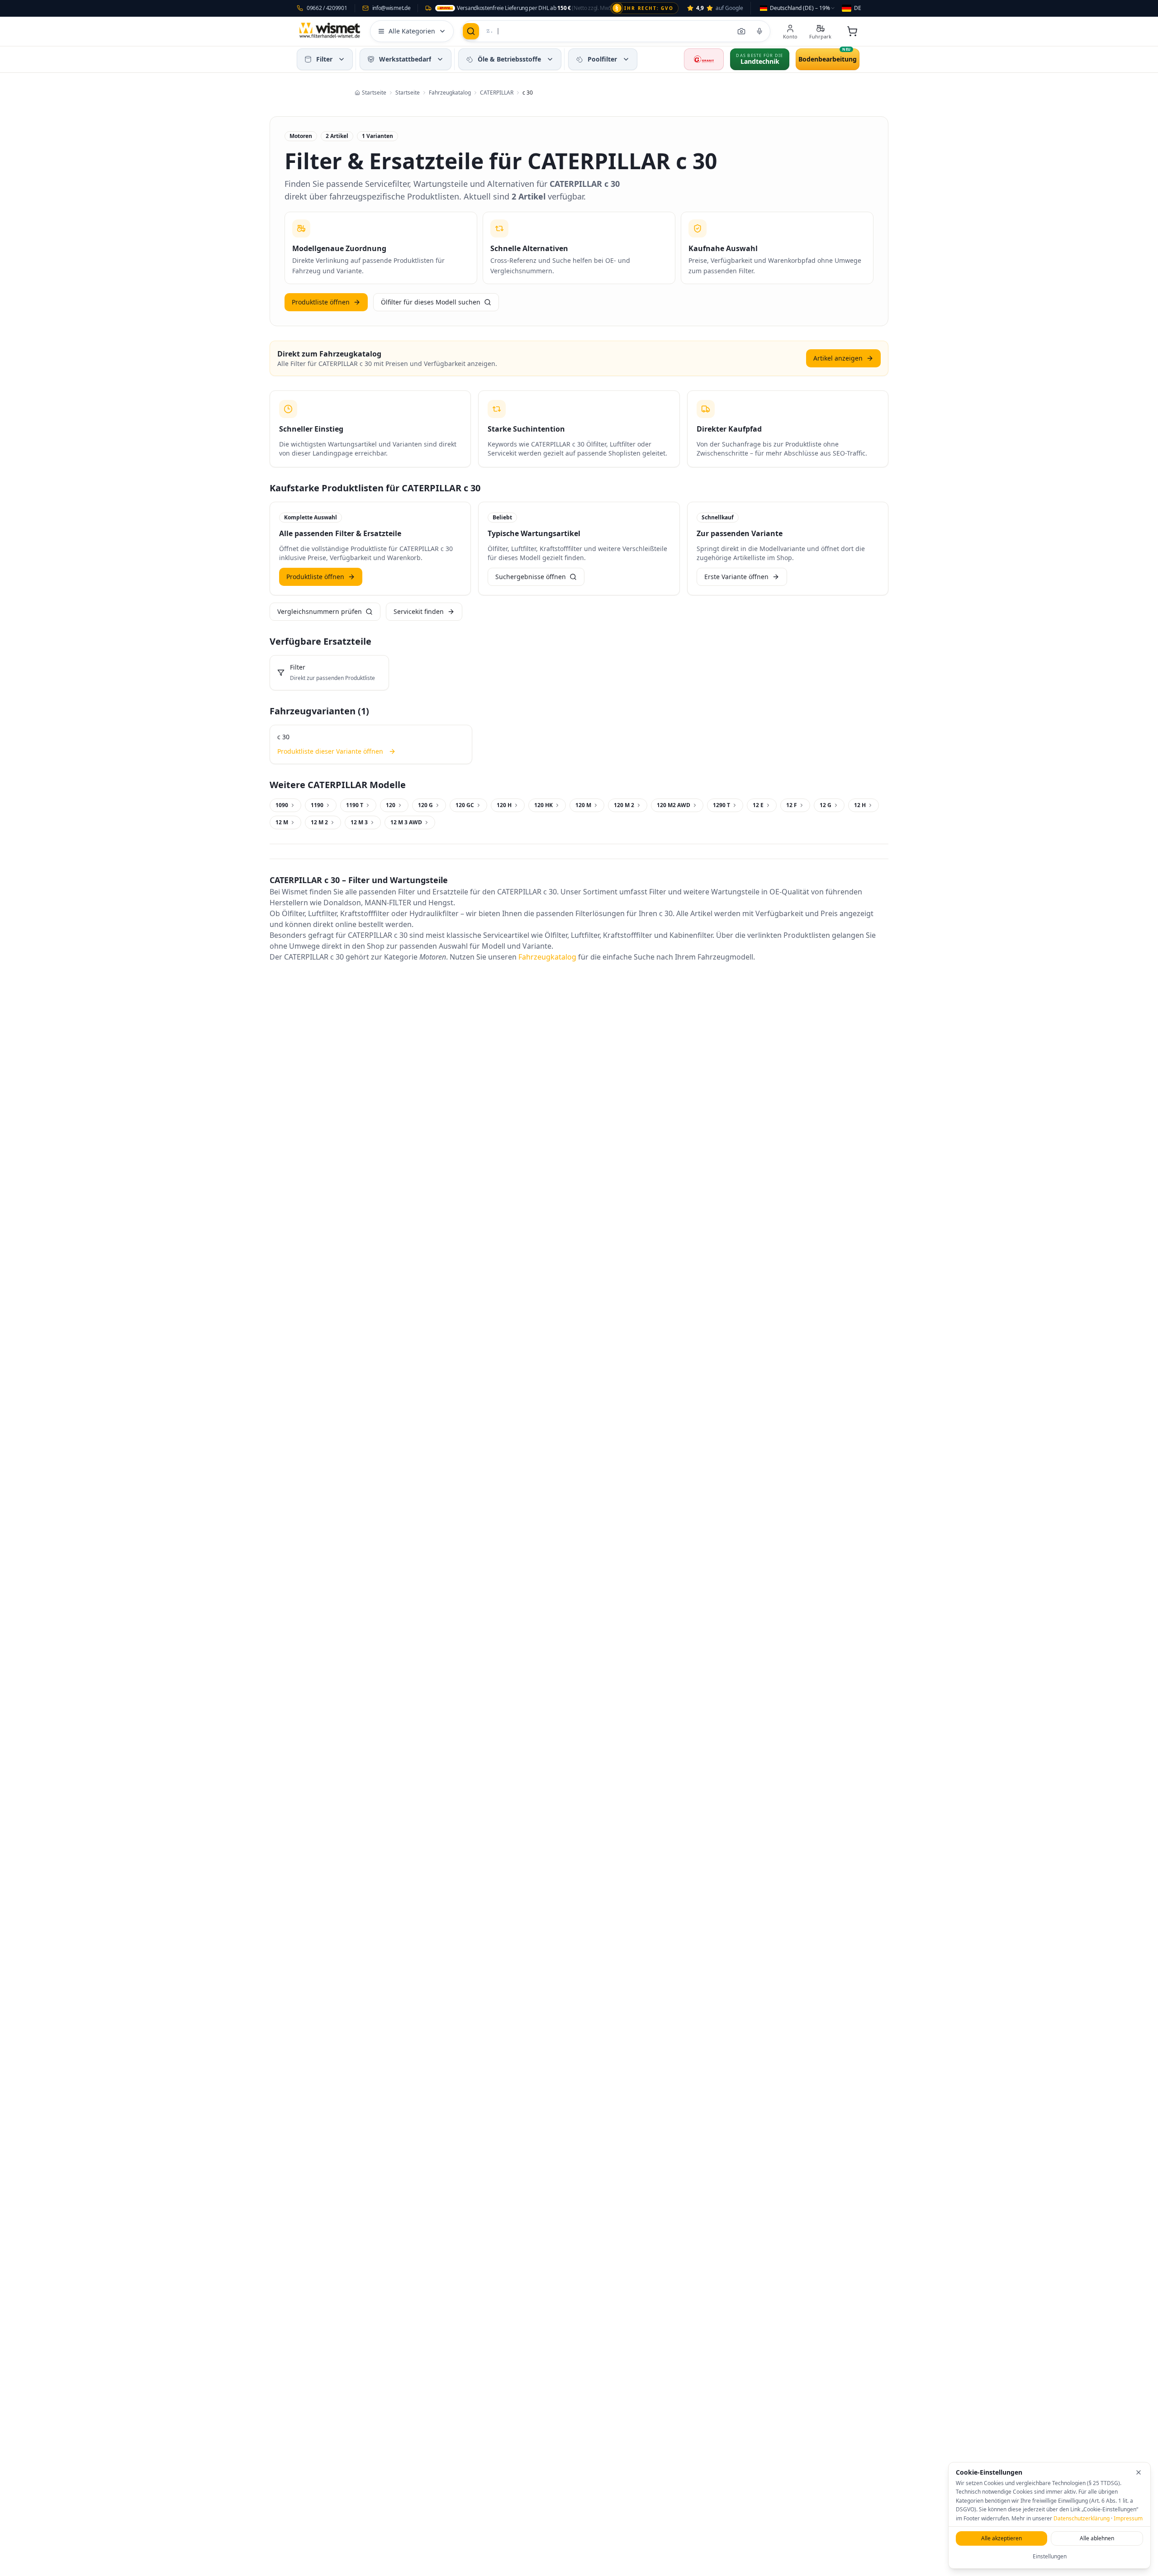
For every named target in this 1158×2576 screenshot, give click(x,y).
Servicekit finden (419, 611)
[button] (342, 59)
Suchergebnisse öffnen (531, 577)
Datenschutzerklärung (1082, 2518)
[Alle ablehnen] (1139, 2472)
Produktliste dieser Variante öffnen (330, 751)
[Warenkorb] (852, 31)
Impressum (1128, 2518)
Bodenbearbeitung (828, 59)
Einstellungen (1050, 2556)
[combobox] (798, 8)
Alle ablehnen (1097, 2538)
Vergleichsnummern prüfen (320, 611)
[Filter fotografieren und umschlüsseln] (741, 31)
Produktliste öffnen (321, 302)
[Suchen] (471, 31)
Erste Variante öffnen (736, 577)
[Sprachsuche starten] (759, 31)
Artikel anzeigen (838, 358)
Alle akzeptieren (1001, 2538)
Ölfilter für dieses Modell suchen (431, 302)
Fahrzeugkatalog (547, 957)
